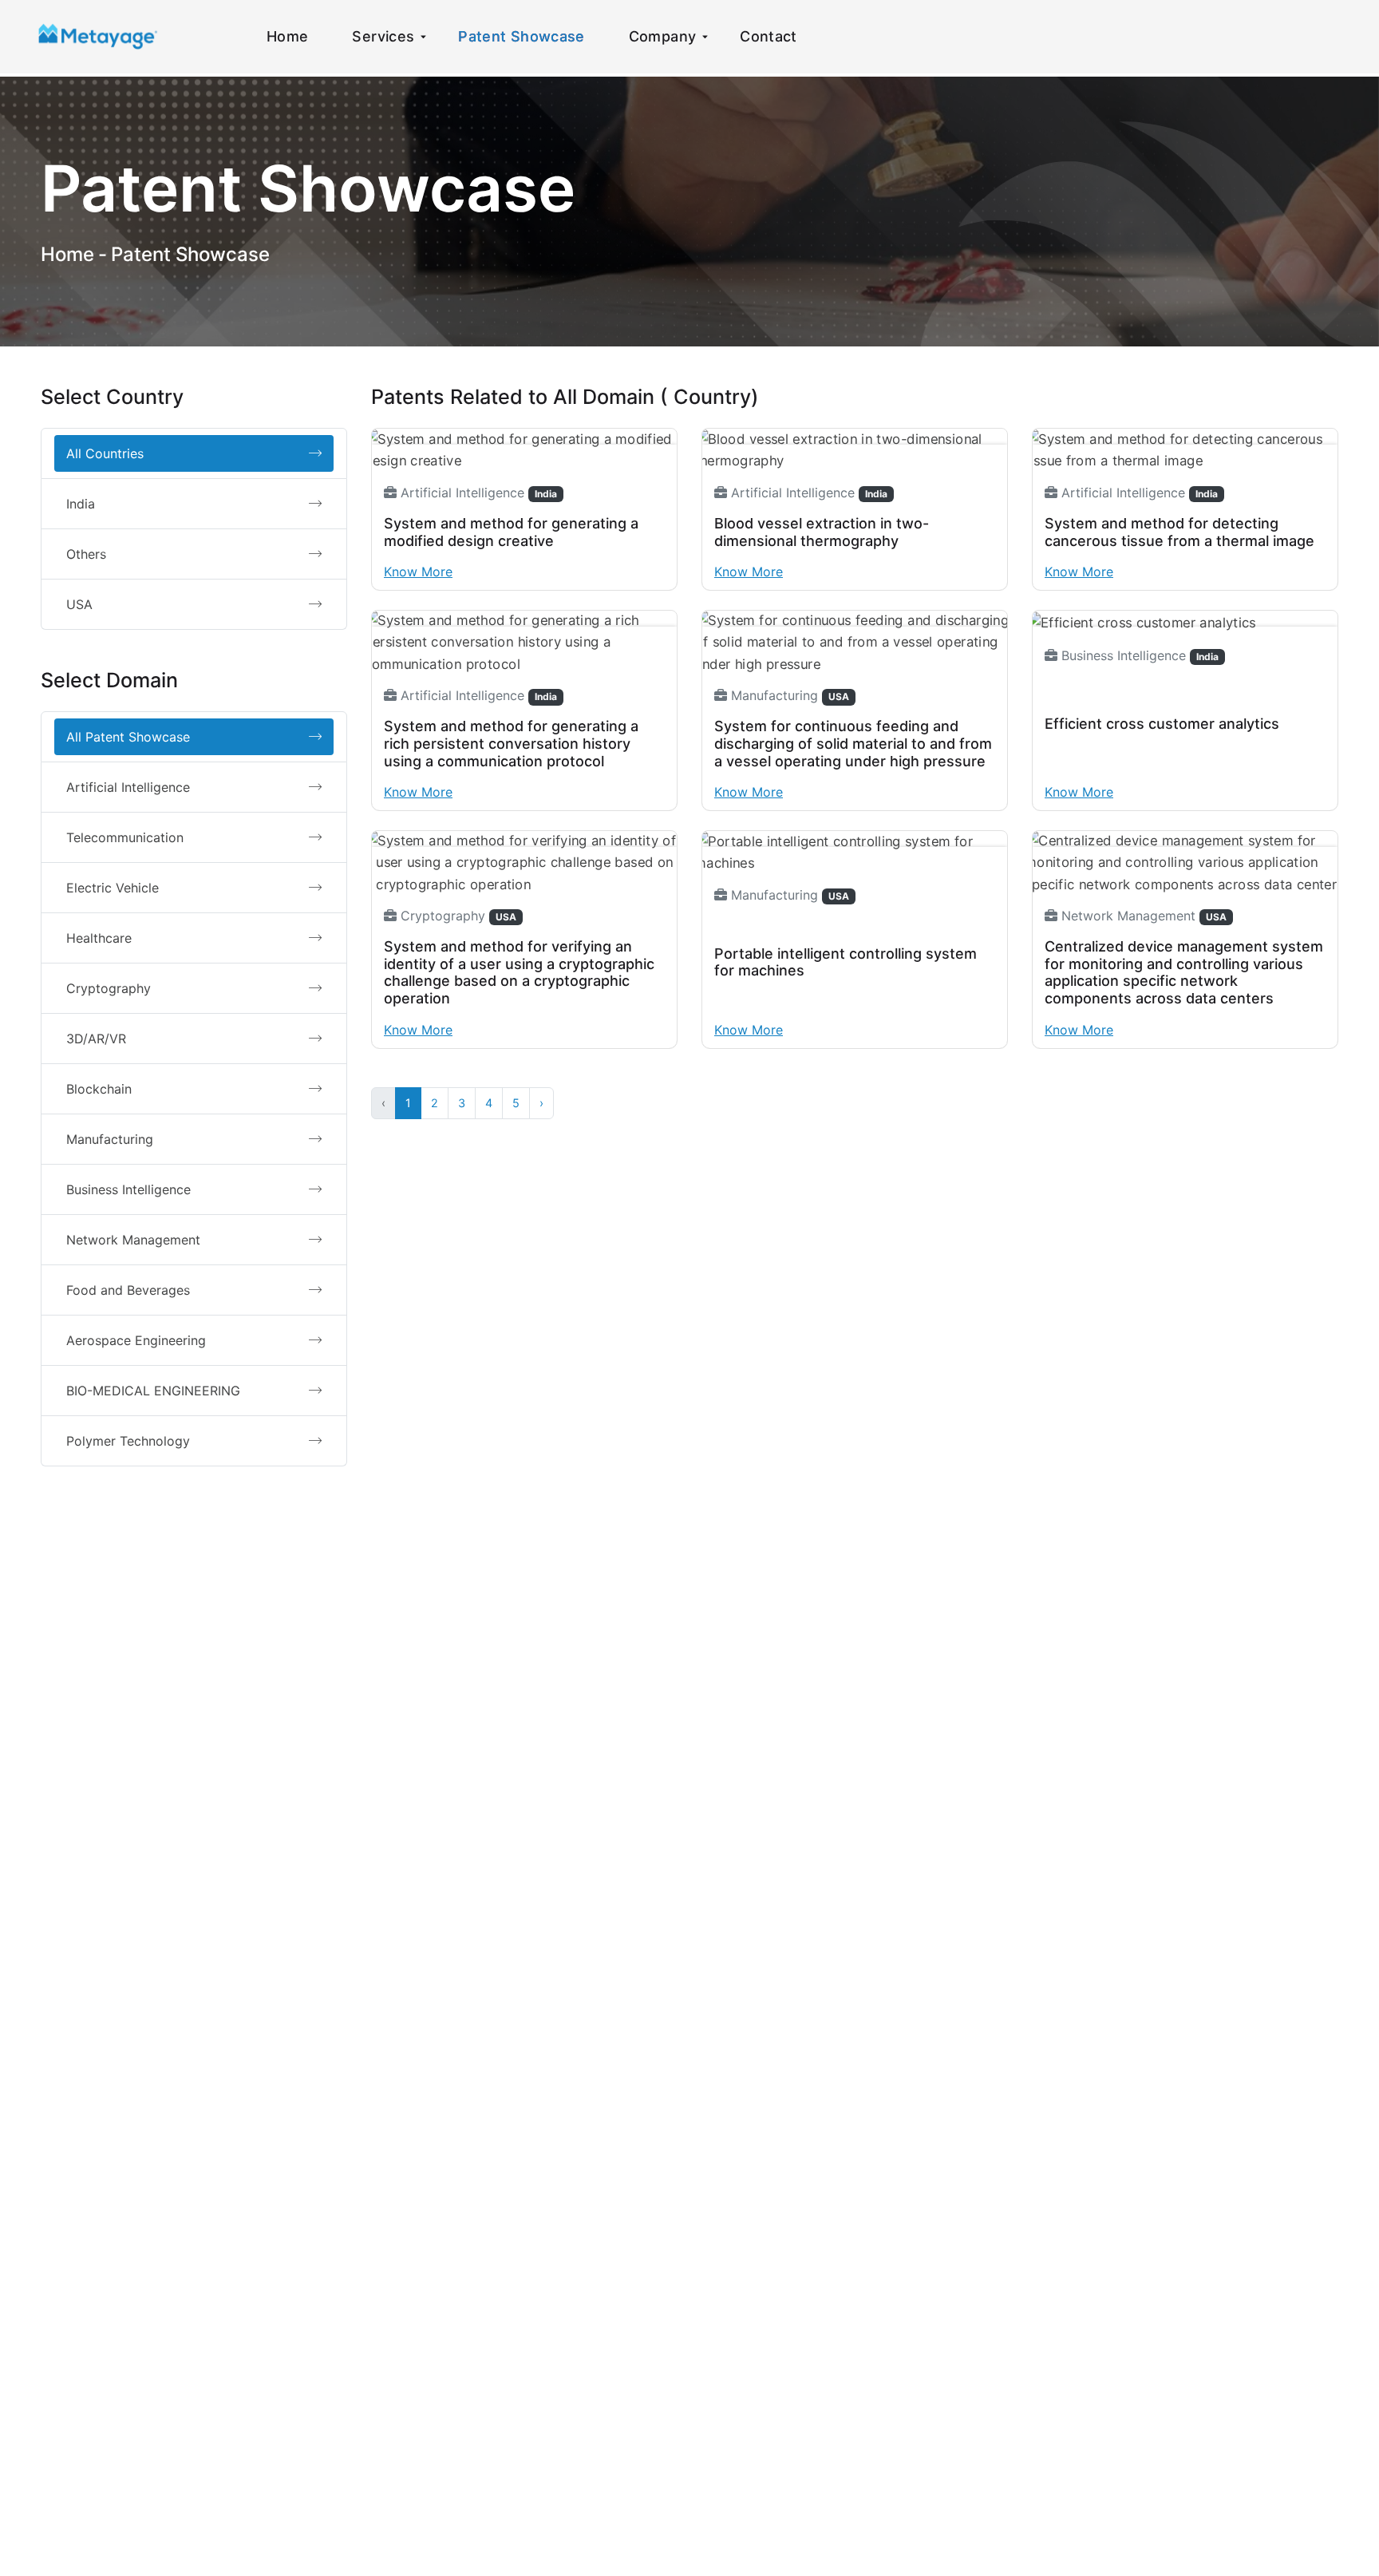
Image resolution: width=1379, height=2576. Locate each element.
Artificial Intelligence (128, 787)
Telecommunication (125, 837)
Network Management (133, 1240)
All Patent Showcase (128, 737)
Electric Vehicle (113, 888)
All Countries (105, 453)
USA (79, 604)
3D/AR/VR (96, 1039)
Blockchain (99, 1089)
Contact (769, 36)
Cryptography (109, 988)
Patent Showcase (521, 36)
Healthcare (99, 938)
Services (383, 36)
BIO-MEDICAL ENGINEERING (153, 1391)
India (81, 504)
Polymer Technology (128, 1441)
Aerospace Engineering (136, 1340)
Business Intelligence (128, 1189)
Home (287, 36)
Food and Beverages (128, 1290)
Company (663, 36)
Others (86, 554)
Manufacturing (110, 1139)
